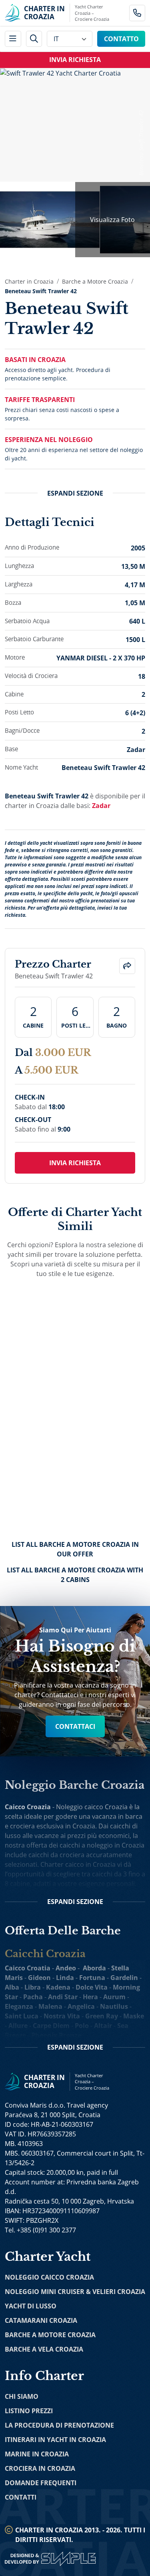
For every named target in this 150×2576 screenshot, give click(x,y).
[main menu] (13, 39)
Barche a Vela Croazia (44, 2349)
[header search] (34, 39)
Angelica (81, 2006)
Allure (18, 2026)
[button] (127, 966)
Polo (82, 2026)
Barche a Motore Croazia (95, 281)
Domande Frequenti (41, 2483)
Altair (103, 2026)
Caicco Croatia (28, 1968)
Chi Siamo (22, 2396)
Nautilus (114, 2006)
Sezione (75, 493)
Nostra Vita (62, 2016)
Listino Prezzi (29, 2411)
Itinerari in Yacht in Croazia (55, 2440)
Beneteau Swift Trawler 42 (41, 291)
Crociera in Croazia (40, 2468)
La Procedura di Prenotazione (59, 2425)
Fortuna (92, 1978)
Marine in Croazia (37, 2454)
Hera (90, 1997)
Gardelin (124, 1978)
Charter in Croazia (29, 281)
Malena (50, 2006)
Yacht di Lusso (31, 2306)
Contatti (21, 2497)
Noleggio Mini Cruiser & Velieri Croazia (75, 2292)
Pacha (33, 1997)
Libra (33, 1987)
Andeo (66, 1968)
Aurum (114, 1997)
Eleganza (19, 2006)
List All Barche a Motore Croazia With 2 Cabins (75, 1575)
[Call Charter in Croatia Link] (137, 13)
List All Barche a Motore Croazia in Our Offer (75, 1549)
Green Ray (102, 2016)
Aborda (94, 1968)
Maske (134, 2016)
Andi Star (63, 1997)
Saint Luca (22, 2016)
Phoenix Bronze (56, 2035)
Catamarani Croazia (41, 2320)
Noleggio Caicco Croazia (49, 2277)
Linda (65, 1978)
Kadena (58, 1987)
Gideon (39, 1978)
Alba (12, 1987)
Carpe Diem (51, 2026)
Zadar (101, 806)
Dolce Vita (92, 1987)
